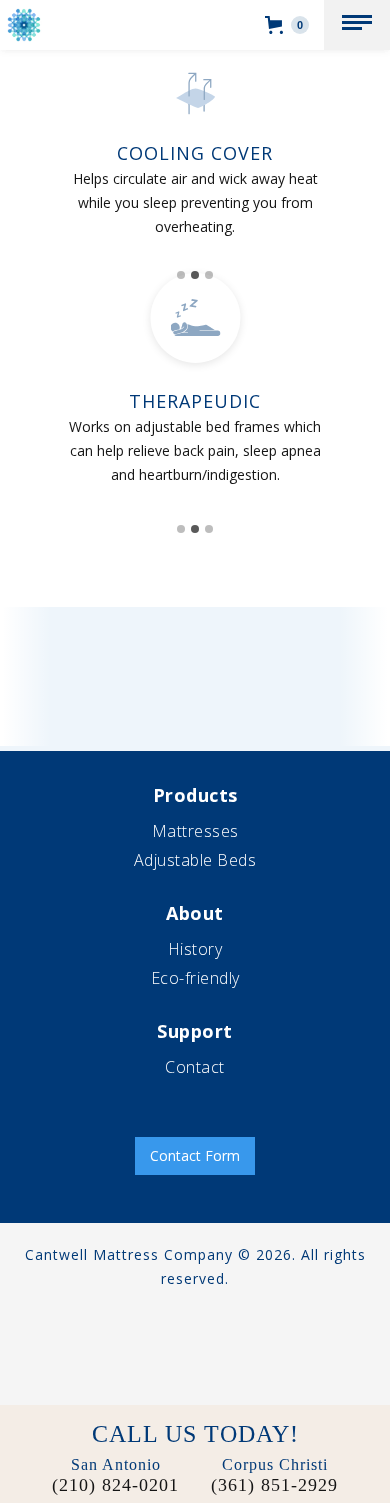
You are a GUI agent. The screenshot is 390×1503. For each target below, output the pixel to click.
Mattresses (195, 831)
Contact (195, 1067)
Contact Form (195, 1155)
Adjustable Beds (195, 860)
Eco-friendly (195, 978)
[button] (357, 25)
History (195, 949)
